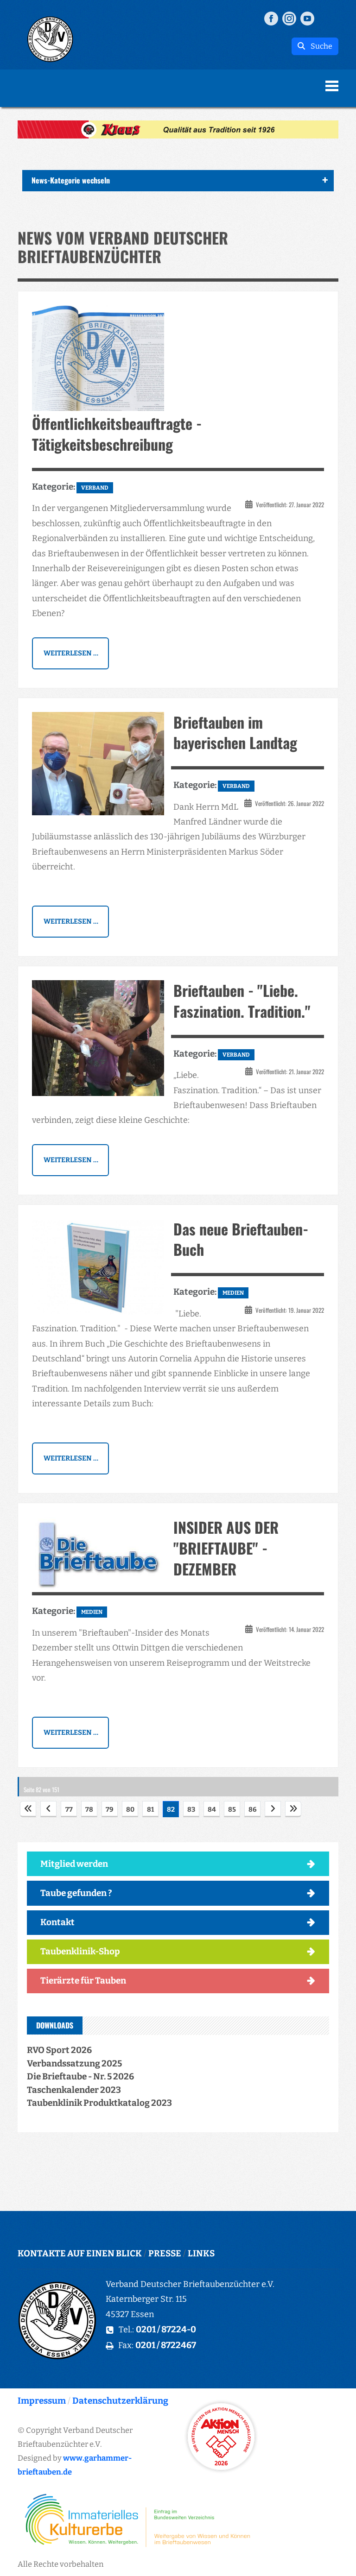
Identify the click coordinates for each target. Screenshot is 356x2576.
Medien (233, 1293)
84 (212, 1810)
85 (232, 1810)
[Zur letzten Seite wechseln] (293, 1809)
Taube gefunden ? (76, 1893)
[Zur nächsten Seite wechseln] (273, 1809)
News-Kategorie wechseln (71, 180)
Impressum (42, 2401)
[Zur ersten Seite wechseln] (28, 1809)
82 (171, 1810)
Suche (319, 46)
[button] (178, 129)
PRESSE (165, 2253)
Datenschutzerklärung (120, 2401)
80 (130, 1810)
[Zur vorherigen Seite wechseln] (48, 1809)
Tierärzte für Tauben (83, 1981)
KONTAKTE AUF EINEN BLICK (80, 2253)
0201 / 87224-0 (166, 2329)
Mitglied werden (74, 1864)
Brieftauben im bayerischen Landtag (235, 732)
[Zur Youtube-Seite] (307, 18)
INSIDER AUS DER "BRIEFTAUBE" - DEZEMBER (226, 1548)
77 (69, 1810)
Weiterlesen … (71, 653)
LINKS (201, 2253)
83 (191, 1810)
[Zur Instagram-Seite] (289, 18)
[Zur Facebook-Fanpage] (271, 18)
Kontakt (57, 1922)
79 (110, 1810)
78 (89, 1810)
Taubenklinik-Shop (80, 1951)
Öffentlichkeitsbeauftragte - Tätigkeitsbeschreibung (117, 434)
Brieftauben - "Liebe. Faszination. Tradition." (242, 1001)
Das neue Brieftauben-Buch (241, 1239)
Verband (95, 488)
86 (253, 1810)
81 (150, 1810)
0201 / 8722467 (166, 2345)
